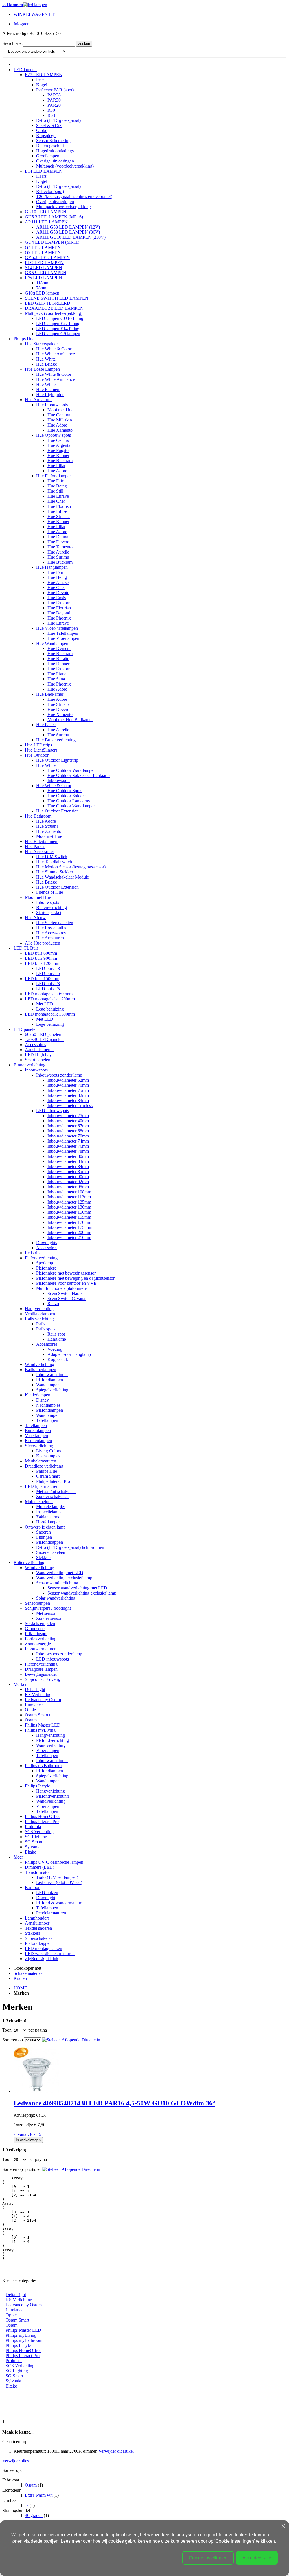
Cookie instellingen (208, 2558)
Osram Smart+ (19, 2320)
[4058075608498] (36, 2091)
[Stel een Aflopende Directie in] (71, 2040)
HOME (20, 1988)
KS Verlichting (19, 2300)
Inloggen (21, 24)
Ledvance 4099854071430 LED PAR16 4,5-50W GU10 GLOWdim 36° (114, 2103)
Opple (11, 2315)
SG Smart (14, 2376)
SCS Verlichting (20, 2366)
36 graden (34, 2515)
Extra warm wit (39, 2495)
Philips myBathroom (24, 2340)
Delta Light (16, 2295)
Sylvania (13, 2381)
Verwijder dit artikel (116, 2451)
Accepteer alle (257, 2558)
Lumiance (15, 2310)
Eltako (11, 2386)
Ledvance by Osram (24, 2305)
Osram (12, 2325)
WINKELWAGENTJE (34, 14)
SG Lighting (17, 2371)
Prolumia (14, 2361)
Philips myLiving (21, 2335)
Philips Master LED (23, 2330)
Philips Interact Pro (23, 2356)
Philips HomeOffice (23, 2350)
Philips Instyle (18, 2345)
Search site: (12, 43)
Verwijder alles (16, 2461)
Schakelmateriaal (29, 1973)
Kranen (20, 1978)
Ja (27, 2505)
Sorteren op (13, 2040)
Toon (7, 2030)
